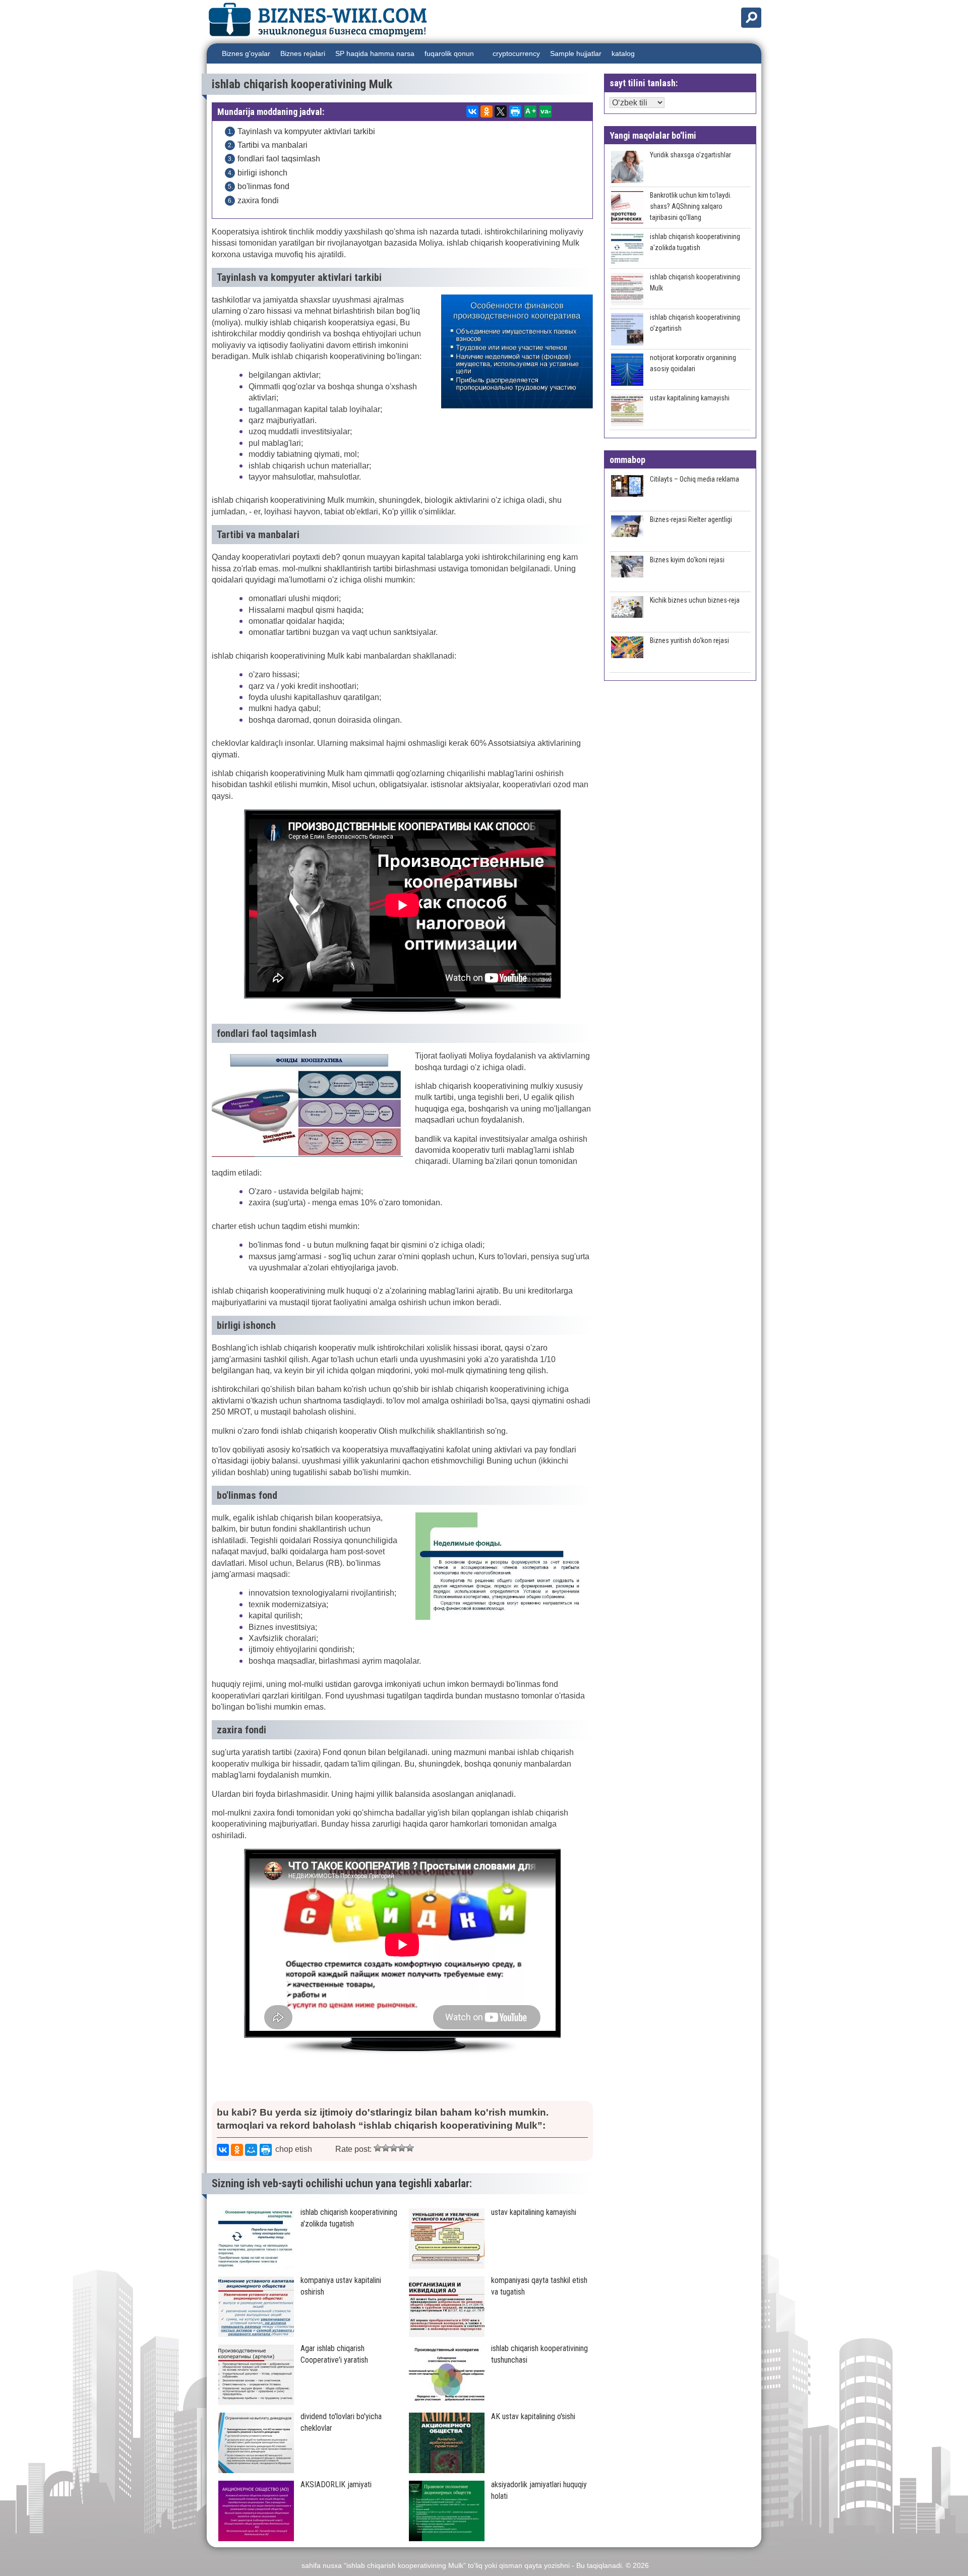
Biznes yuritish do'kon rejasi (689, 640)
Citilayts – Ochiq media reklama (694, 479)
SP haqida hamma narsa (375, 53)
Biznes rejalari (303, 53)
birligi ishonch (262, 173)
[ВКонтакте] (472, 111)
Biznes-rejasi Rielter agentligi (691, 519)
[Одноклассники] (487, 111)
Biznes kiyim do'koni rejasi (687, 560)
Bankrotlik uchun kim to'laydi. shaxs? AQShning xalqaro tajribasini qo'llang (691, 206)
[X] (501, 111)
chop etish (294, 2149)
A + (531, 111)
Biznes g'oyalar (246, 53)
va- (546, 111)
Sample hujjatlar (576, 53)
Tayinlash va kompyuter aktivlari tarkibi (306, 131)
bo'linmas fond (263, 186)
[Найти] (751, 18)
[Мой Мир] (251, 2150)
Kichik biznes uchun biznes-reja (695, 600)
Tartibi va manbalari (273, 145)
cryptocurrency (516, 53)
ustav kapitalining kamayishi (690, 398)
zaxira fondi (258, 200)
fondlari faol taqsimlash (279, 159)
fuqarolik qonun (449, 53)
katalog (623, 53)
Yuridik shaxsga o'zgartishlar (690, 155)
